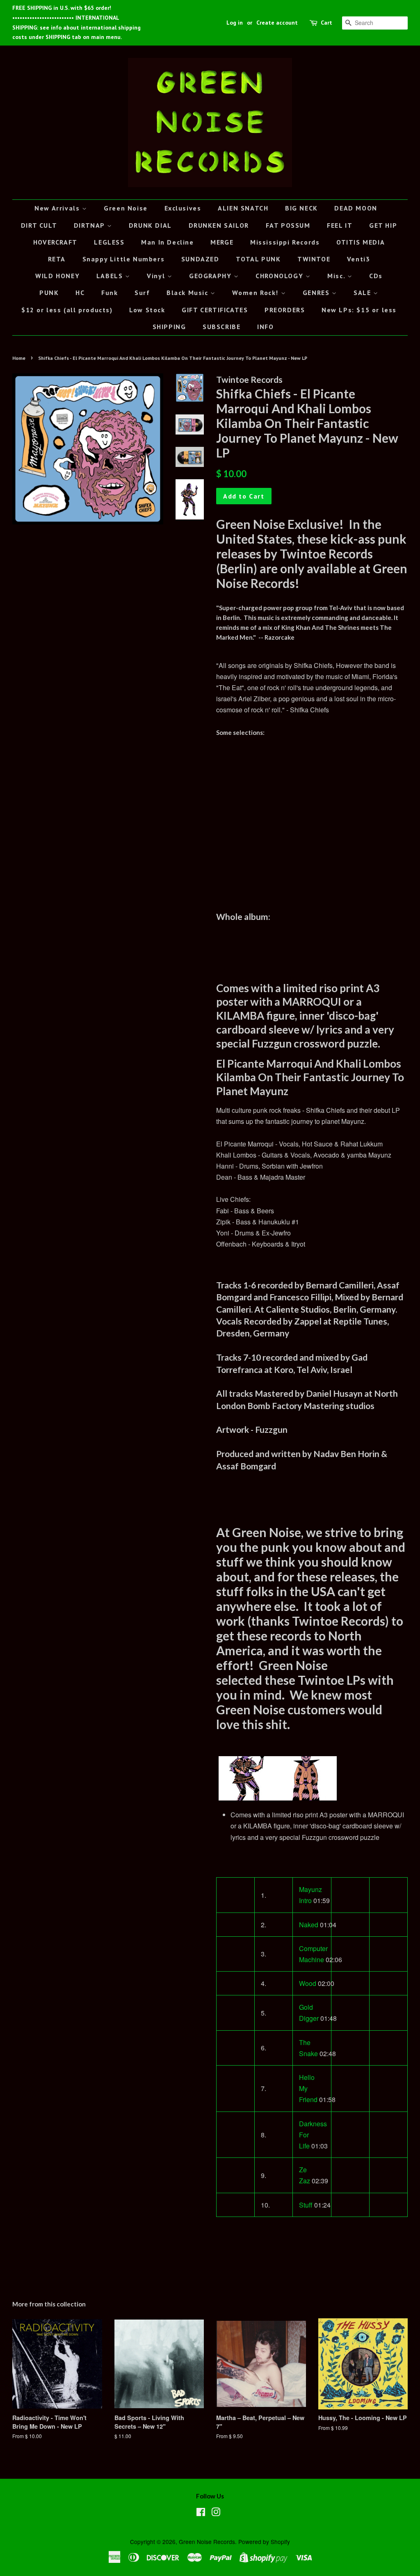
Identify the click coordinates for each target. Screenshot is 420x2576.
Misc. (337, 276)
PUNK (49, 293)
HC (80, 293)
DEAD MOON (356, 208)
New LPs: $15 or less (359, 310)
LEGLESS (109, 242)
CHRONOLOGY (281, 276)
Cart (326, 23)
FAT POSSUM (288, 225)
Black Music (188, 293)
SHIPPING (169, 327)
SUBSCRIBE (221, 327)
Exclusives (183, 208)
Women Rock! (256, 293)
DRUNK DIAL (150, 225)
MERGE (222, 242)
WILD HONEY (57, 276)
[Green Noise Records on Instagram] (216, 2513)
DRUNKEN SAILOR (219, 225)
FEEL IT (340, 225)
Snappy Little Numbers (124, 259)
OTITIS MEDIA (361, 242)
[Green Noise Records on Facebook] (201, 2513)
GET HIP (383, 225)
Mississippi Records (285, 242)
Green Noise (126, 208)
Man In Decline (167, 242)
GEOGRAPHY (211, 276)
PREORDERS (285, 310)
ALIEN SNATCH (243, 208)
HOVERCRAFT (55, 242)
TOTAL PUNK (258, 259)
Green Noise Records (207, 2542)
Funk (110, 293)
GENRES (317, 293)
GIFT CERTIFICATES (215, 310)
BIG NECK (301, 208)
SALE (363, 293)
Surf (142, 293)
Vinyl (157, 276)
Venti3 (359, 259)
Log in (235, 23)
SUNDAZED (200, 259)
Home (19, 358)
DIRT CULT (39, 225)
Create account (277, 23)
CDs (376, 276)
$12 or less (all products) (67, 310)
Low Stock (147, 310)
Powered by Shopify (264, 2542)
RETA (57, 259)
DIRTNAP (90, 225)
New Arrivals (58, 208)
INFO (265, 327)
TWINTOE (314, 259)
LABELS (111, 276)
